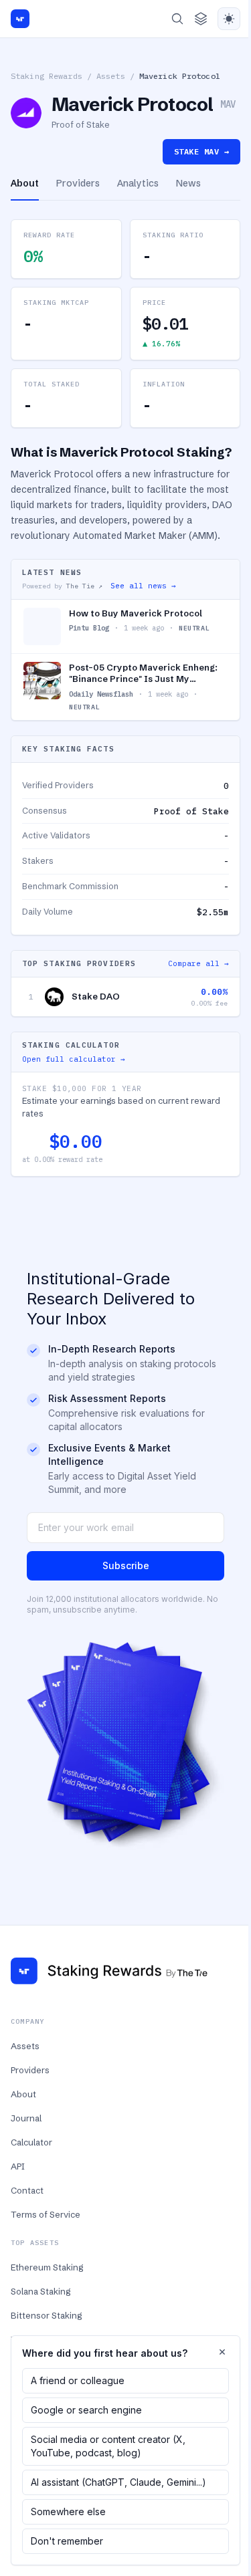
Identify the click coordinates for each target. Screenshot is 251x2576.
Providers (30, 2070)
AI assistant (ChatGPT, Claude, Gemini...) (118, 2482)
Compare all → (198, 963)
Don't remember (67, 2541)
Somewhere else (68, 2511)
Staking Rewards (47, 76)
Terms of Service (46, 2214)
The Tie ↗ (84, 586)
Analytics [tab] (138, 183)
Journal (26, 2118)
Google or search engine (86, 2410)
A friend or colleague (78, 2380)
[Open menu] (201, 19)
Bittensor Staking (46, 2315)
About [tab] (25, 183)
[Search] (177, 19)
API (18, 2166)
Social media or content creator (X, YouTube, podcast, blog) (108, 2446)
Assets (111, 76)
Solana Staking (40, 2291)
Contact (27, 2190)
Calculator (31, 2142)
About (23, 2094)
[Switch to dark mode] (229, 19)
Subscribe (126, 1565)
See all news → (143, 586)
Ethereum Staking (47, 2267)
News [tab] (188, 183)
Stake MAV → (201, 151)
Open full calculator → (74, 1059)
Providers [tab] (78, 183)
